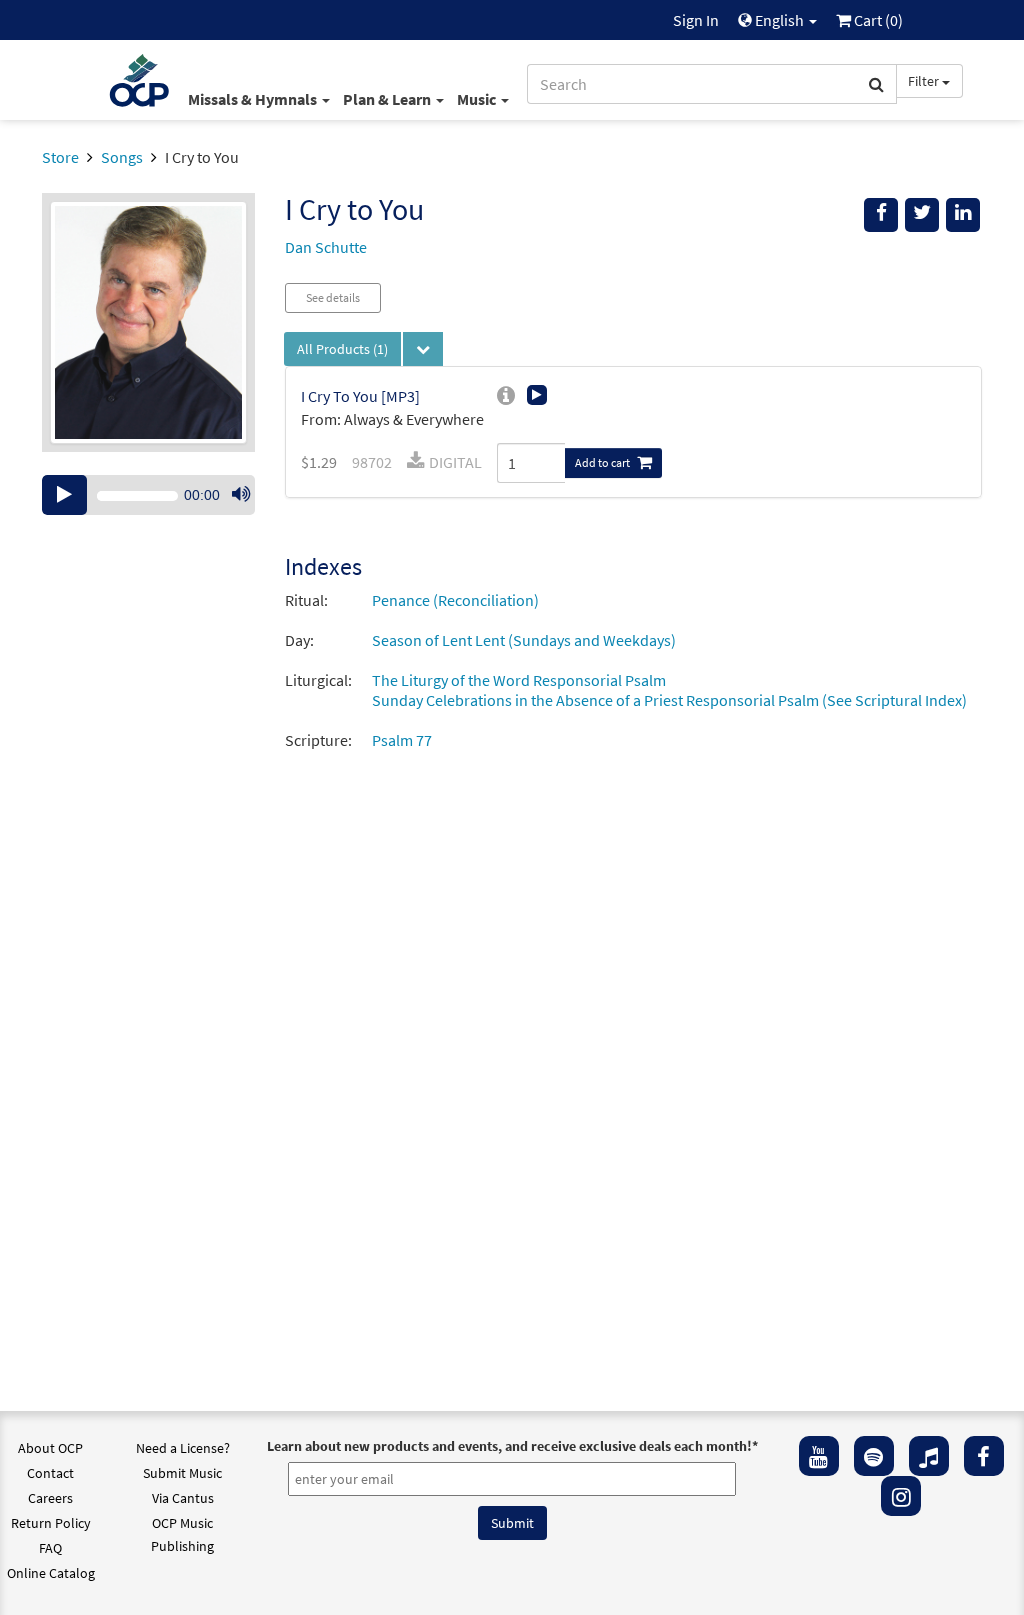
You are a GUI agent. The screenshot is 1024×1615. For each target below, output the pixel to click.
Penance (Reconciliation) (455, 600)
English (779, 20)
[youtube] (819, 1456)
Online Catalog (51, 1573)
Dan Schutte (326, 247)
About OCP (50, 1448)
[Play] (64, 495)
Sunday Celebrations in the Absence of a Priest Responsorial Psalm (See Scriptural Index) (669, 700)
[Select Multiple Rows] (423, 349)
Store (60, 157)
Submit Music (182, 1473)
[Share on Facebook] (881, 215)
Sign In (696, 20)
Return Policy (51, 1523)
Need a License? (183, 1448)
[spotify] (874, 1456)
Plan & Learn (388, 99)
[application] (148, 495)
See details (333, 297)
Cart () (877, 20)
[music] (929, 1456)
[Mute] (241, 495)
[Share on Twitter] (922, 215)
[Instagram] (901, 1496)
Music (478, 99)
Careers (50, 1498)
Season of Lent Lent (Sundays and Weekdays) (524, 640)
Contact (50, 1473)
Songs (122, 157)
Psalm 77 (402, 740)
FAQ (50, 1548)
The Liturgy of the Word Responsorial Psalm (519, 680)
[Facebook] (984, 1456)
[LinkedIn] (963, 215)
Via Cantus (183, 1498)
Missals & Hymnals (254, 99)
